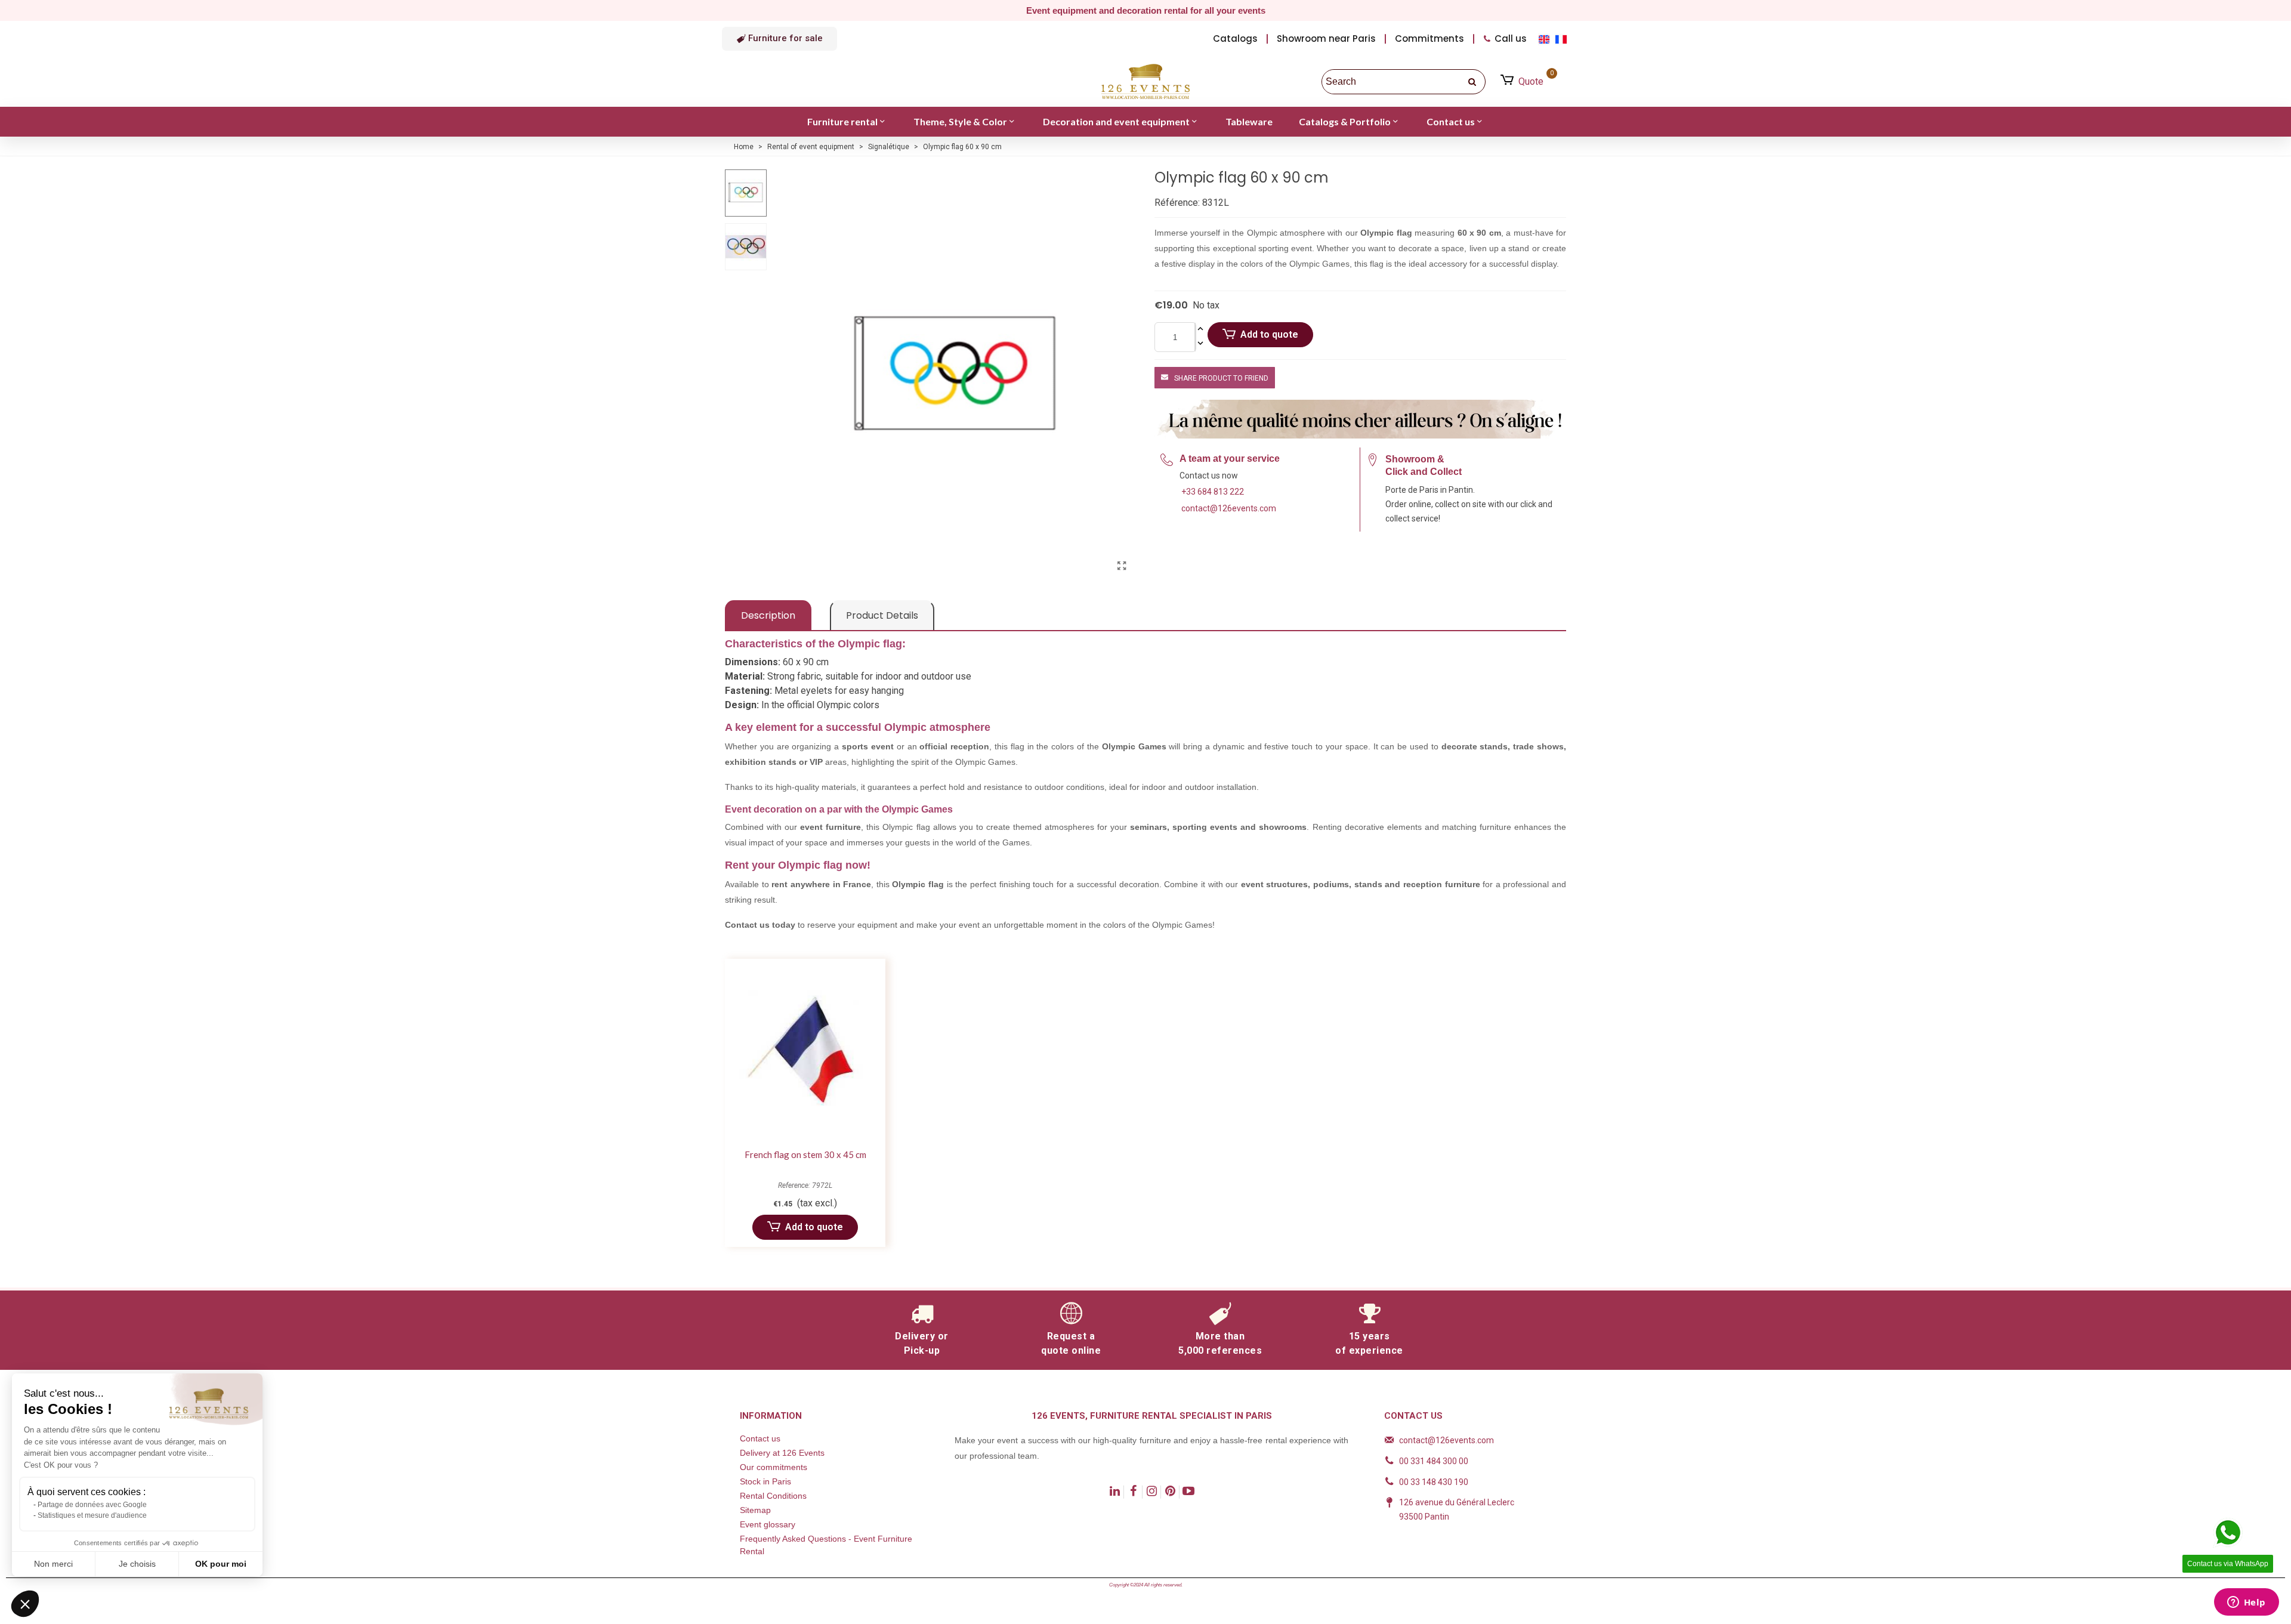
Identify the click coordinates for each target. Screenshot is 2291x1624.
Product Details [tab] (882, 615)
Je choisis (137, 1564)
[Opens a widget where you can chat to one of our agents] (2246, 1603)
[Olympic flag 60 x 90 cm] (1122, 566)
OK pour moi (221, 1564)
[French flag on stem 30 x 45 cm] (805, 1050)
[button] (779, 39)
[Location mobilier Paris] (1145, 82)
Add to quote (1269, 334)
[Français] (1562, 38)
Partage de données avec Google (92, 1505)
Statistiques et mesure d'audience (92, 1515)
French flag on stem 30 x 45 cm (805, 1154)
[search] (1473, 82)
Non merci (53, 1564)
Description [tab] (768, 615)
